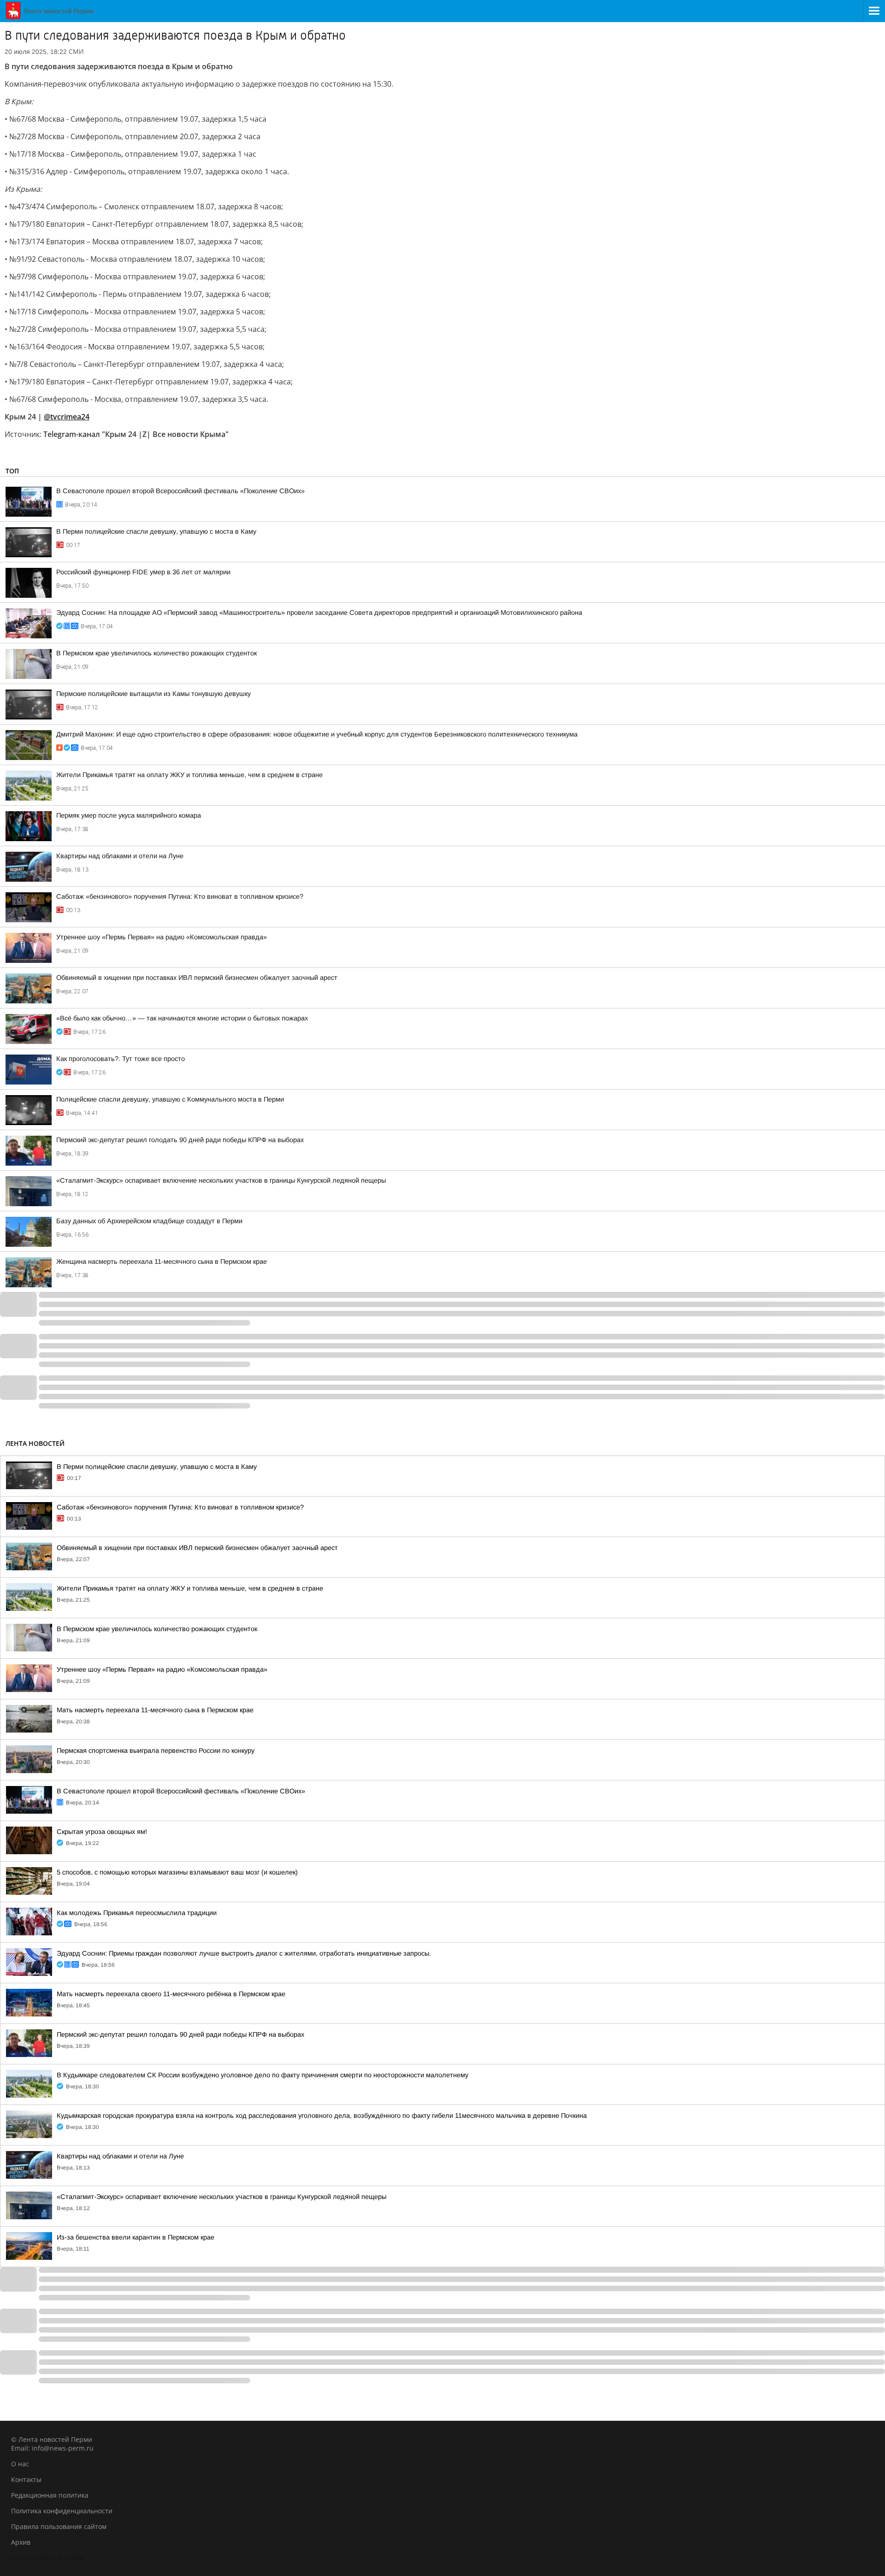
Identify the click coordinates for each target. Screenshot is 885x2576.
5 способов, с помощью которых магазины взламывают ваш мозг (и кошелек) (177, 1872)
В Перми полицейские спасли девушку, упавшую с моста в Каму (156, 531)
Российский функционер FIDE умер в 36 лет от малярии (143, 572)
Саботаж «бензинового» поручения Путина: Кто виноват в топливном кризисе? (180, 896)
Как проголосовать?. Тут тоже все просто (121, 1059)
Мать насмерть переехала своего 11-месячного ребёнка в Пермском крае (171, 1994)
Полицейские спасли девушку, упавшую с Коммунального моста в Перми (170, 1099)
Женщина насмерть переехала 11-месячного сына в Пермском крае (162, 1261)
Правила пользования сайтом (59, 2526)
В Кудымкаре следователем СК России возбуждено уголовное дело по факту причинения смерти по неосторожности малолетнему (263, 2075)
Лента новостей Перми (48, 2558)
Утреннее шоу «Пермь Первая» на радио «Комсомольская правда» (162, 937)
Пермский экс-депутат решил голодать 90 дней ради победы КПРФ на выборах (180, 1140)
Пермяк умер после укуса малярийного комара (129, 815)
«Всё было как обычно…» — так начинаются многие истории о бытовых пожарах (182, 1018)
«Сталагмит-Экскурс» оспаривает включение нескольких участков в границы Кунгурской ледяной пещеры (221, 1180)
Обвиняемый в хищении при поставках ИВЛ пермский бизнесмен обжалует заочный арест (197, 978)
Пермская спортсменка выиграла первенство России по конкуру (156, 1751)
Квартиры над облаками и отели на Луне (120, 856)
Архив (21, 2542)
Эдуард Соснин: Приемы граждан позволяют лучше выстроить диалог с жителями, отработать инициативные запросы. (244, 1953)
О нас (20, 2464)
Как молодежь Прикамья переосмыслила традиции (137, 1913)
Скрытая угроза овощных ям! (102, 1832)
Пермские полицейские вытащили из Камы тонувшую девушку (153, 694)
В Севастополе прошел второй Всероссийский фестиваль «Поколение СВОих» (180, 491)
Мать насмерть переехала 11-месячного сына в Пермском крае (155, 1710)
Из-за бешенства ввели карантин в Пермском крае (136, 2237)
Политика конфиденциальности (62, 2511)
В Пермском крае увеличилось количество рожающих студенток (156, 653)
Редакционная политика (50, 2495)
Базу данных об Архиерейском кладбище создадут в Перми (149, 1221)
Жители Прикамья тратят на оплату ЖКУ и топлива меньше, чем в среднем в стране (189, 775)
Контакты (26, 2479)
